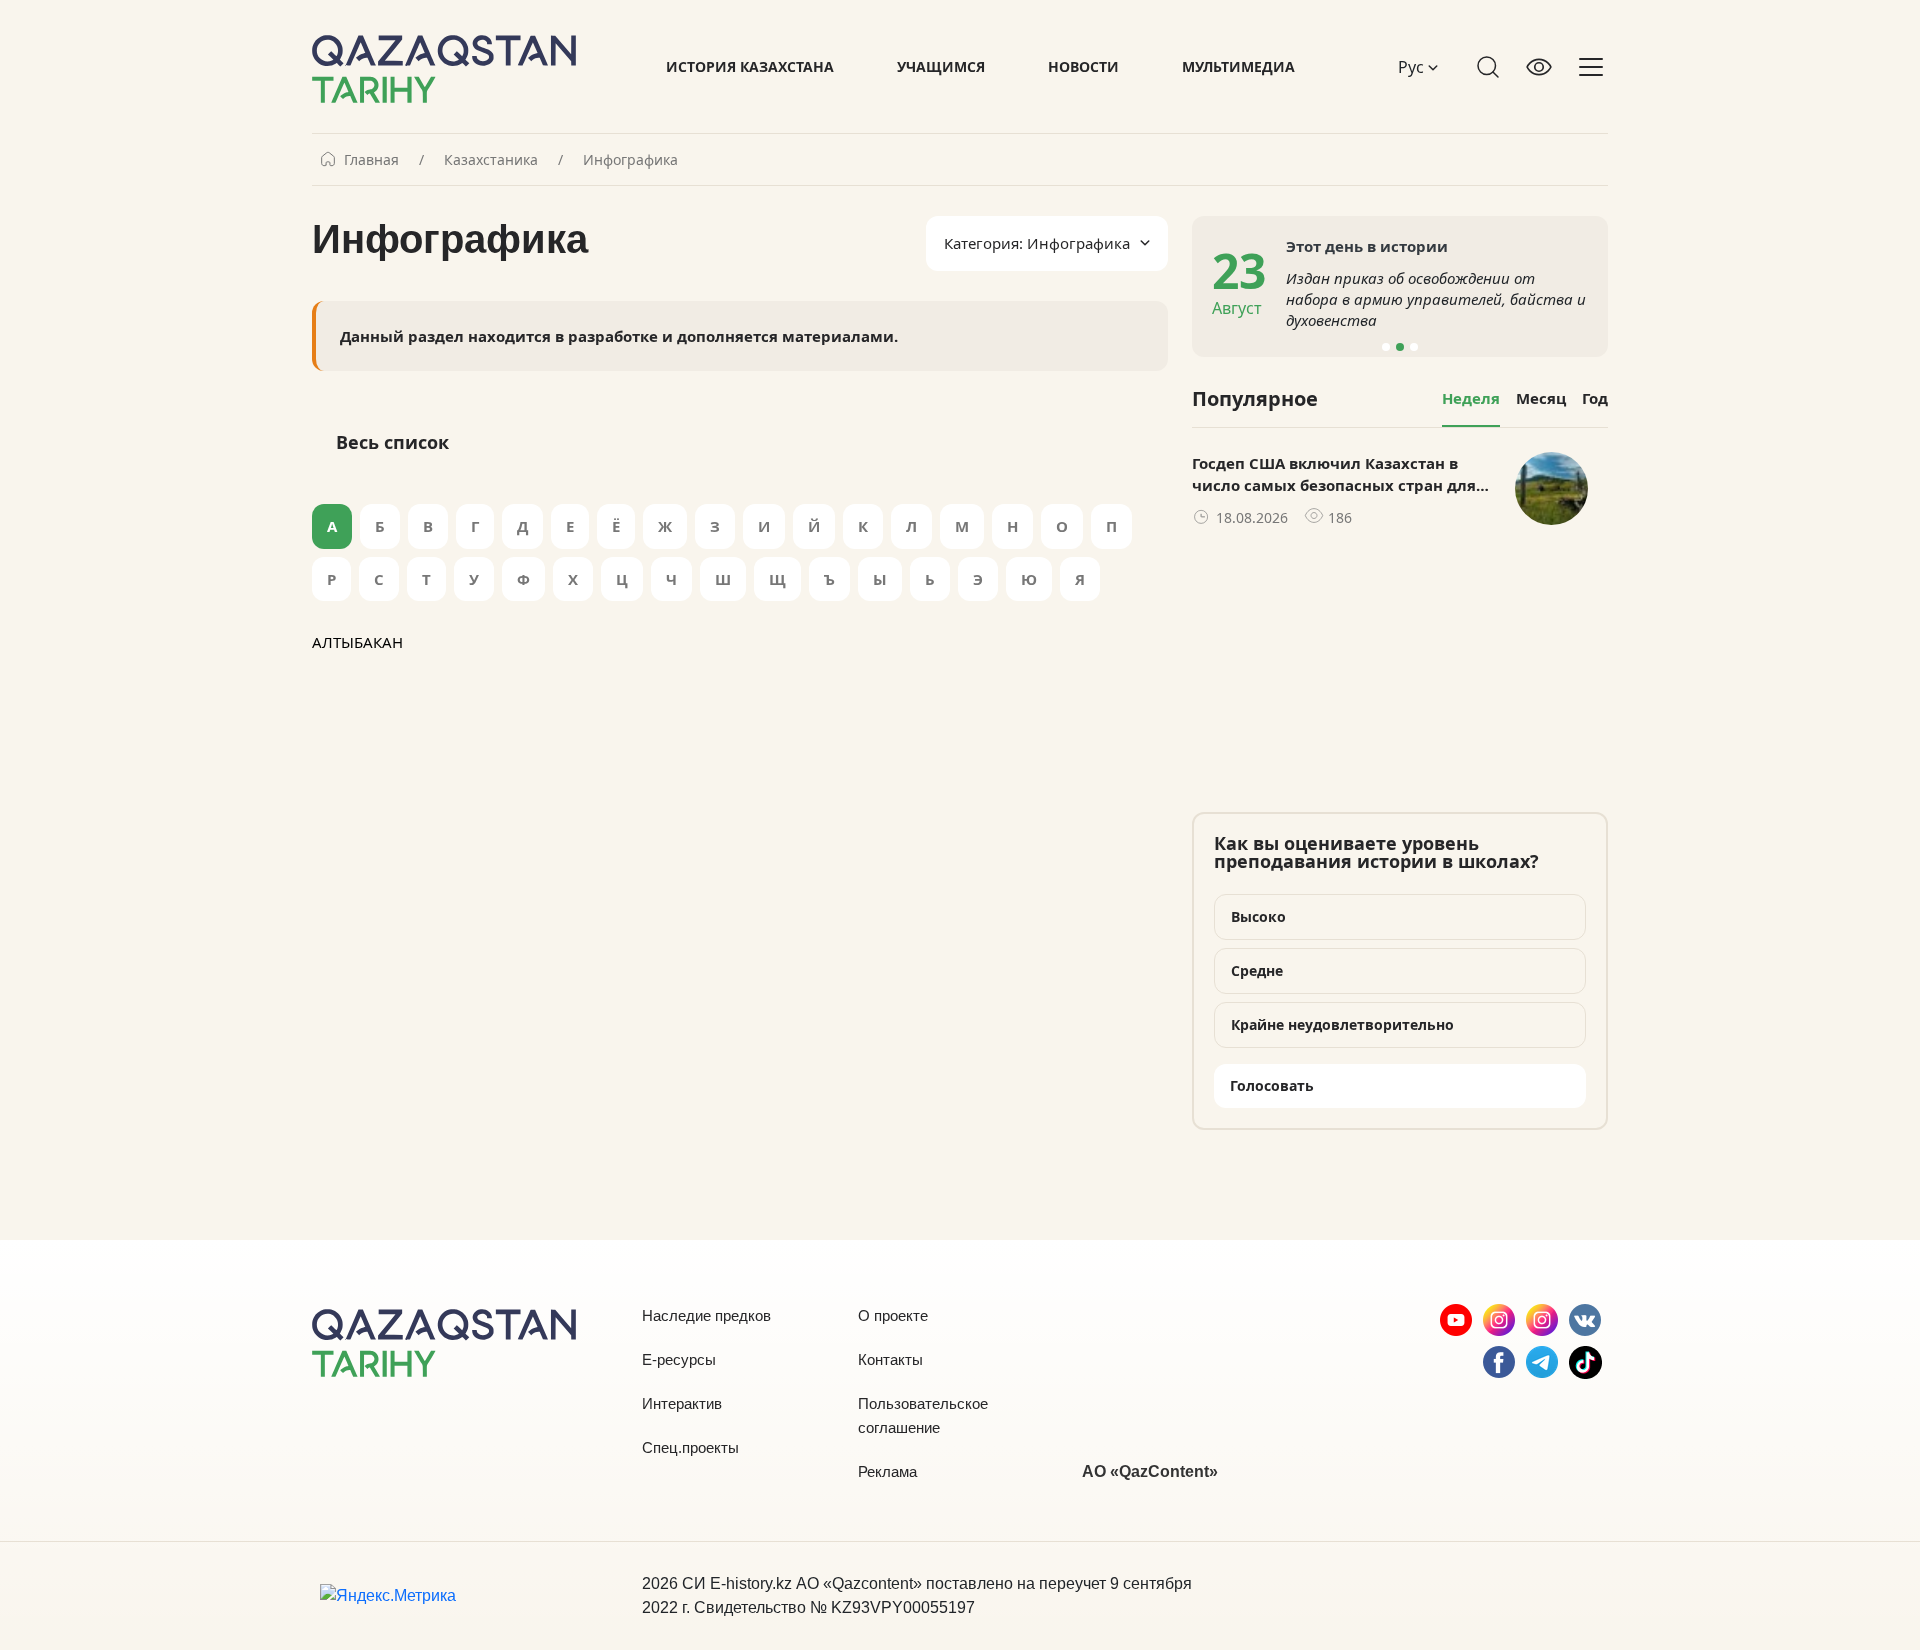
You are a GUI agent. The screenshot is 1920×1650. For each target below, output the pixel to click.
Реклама (887, 1471)
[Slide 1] (1386, 347)
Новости (1083, 66)
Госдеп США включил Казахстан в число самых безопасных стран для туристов (1334, 475)
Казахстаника (491, 160)
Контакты (890, 1359)
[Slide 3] (1414, 347)
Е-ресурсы (679, 1359)
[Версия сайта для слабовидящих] (1539, 67)
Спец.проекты (690, 1447)
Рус (1413, 67)
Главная (371, 160)
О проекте (893, 1315)
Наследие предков (706, 1315)
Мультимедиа (1238, 66)
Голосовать (1272, 1085)
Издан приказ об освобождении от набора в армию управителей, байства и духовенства (1436, 299)
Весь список (392, 442)
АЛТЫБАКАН (357, 642)
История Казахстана (750, 66)
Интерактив (682, 1403)
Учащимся (941, 66)
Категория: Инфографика (1037, 243)
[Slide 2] (1400, 347)
